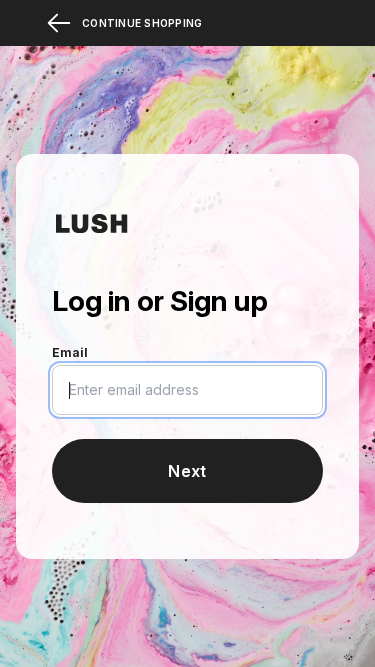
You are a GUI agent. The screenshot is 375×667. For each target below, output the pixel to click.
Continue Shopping (142, 23)
